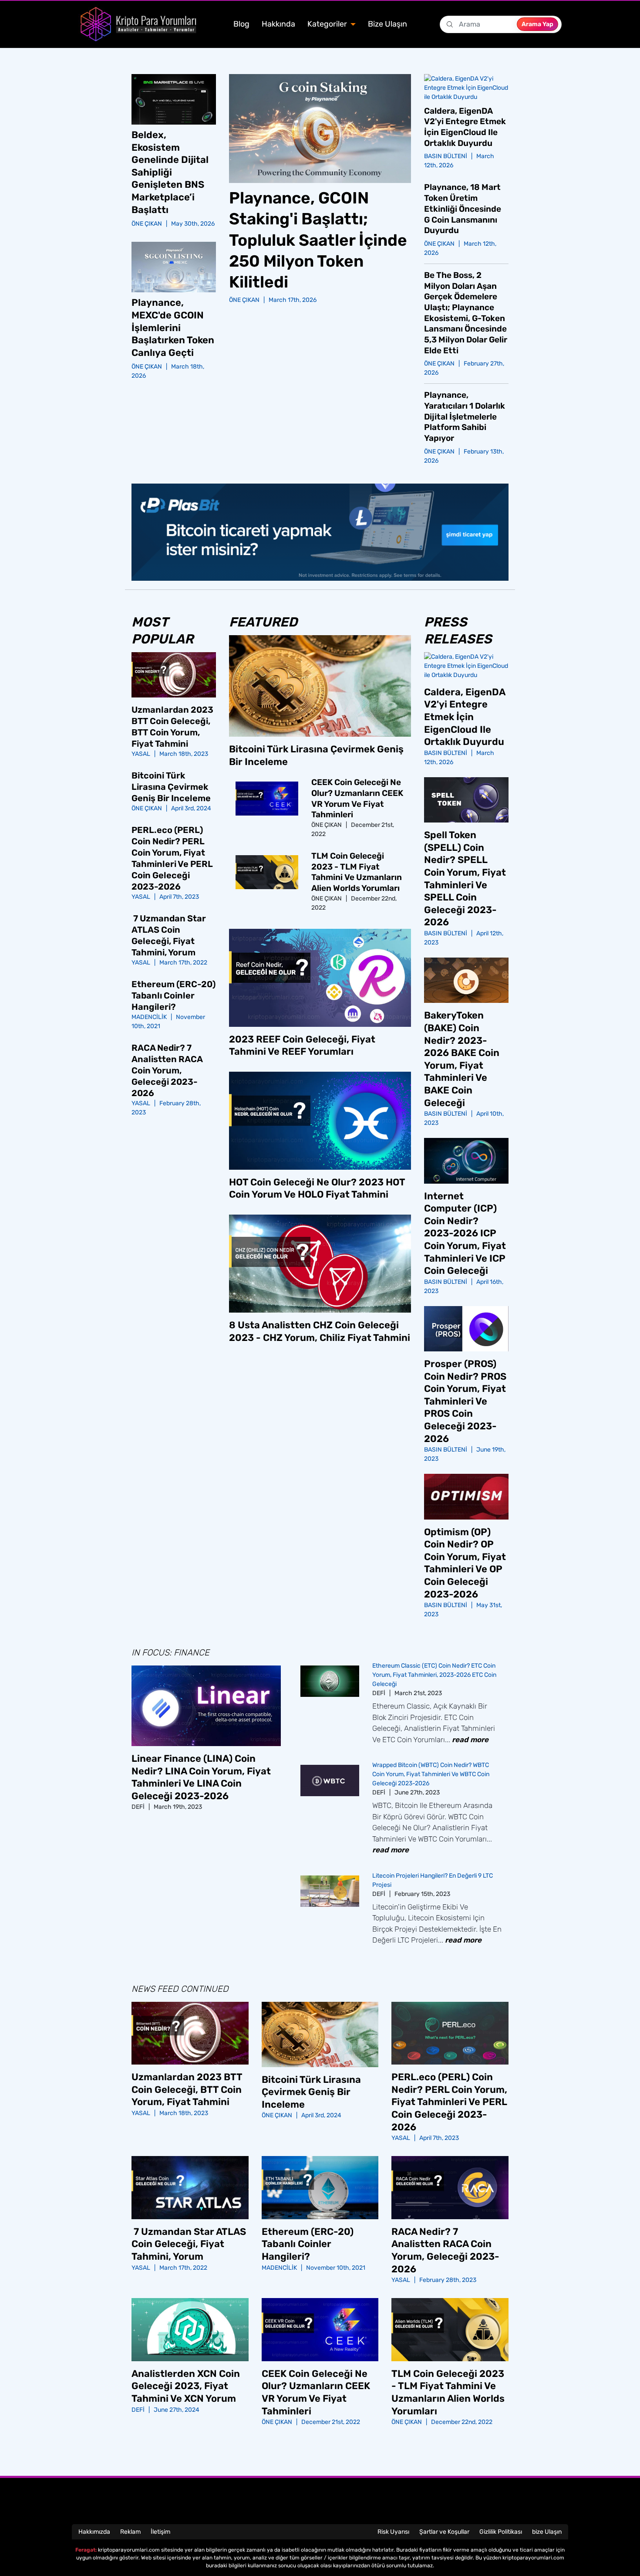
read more (470, 1740)
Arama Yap (537, 24)
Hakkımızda (94, 2532)
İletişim (160, 2532)
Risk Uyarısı (393, 2532)
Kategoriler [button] (328, 24)
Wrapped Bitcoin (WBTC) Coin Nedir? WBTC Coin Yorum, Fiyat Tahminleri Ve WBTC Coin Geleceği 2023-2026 (431, 1774)
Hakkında (278, 24)
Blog (241, 24)
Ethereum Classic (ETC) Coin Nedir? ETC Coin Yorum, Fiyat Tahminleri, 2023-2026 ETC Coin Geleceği (434, 1675)
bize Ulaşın (547, 2532)
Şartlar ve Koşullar (444, 2532)
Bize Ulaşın (387, 24)
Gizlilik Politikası (501, 2532)
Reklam (130, 2532)
